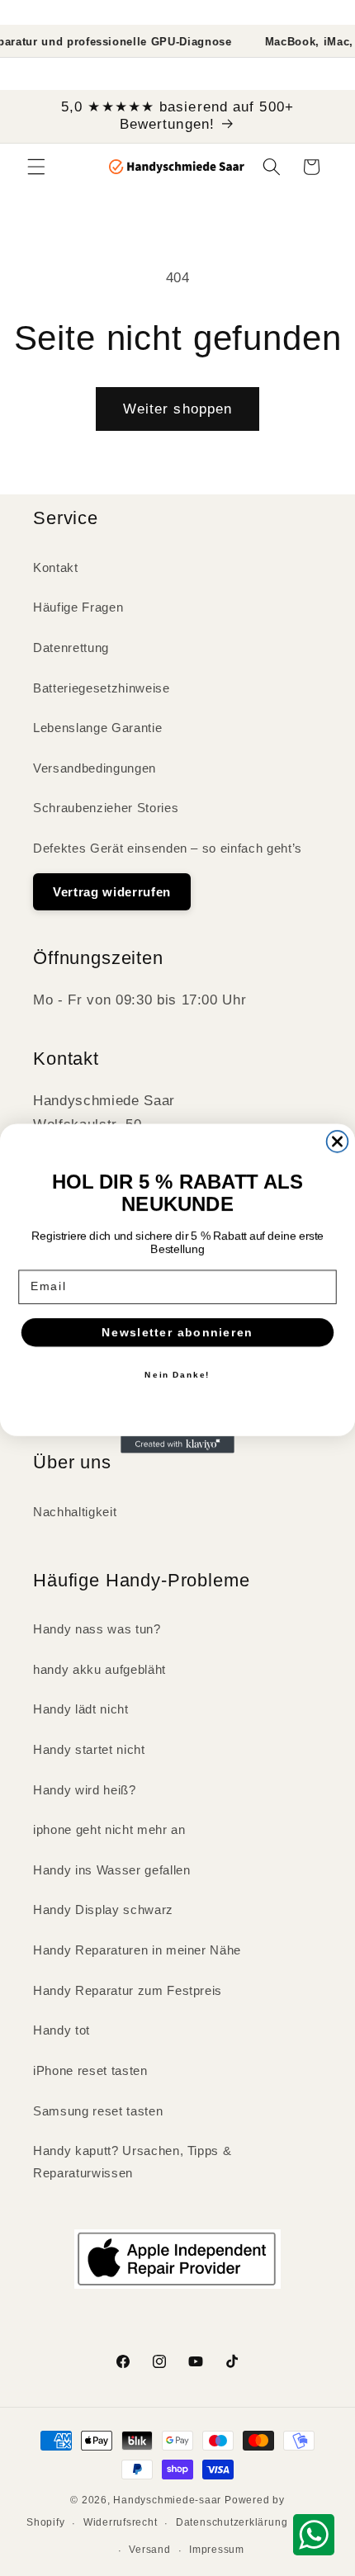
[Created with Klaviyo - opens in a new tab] (177, 1444)
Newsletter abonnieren (177, 1332)
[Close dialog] (338, 1141)
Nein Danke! (177, 1374)
